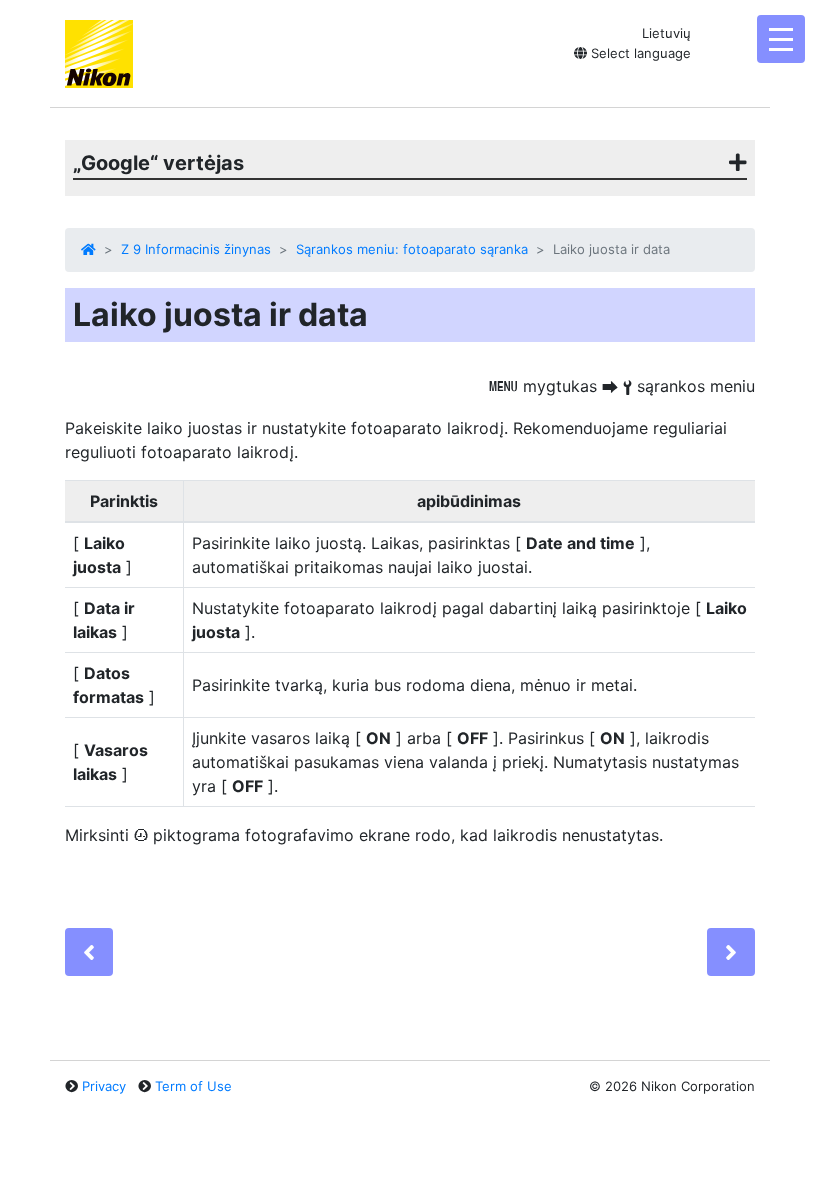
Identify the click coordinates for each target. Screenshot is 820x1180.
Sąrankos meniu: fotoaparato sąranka (412, 249)
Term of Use (193, 1086)
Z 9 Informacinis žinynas (196, 249)
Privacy (104, 1086)
